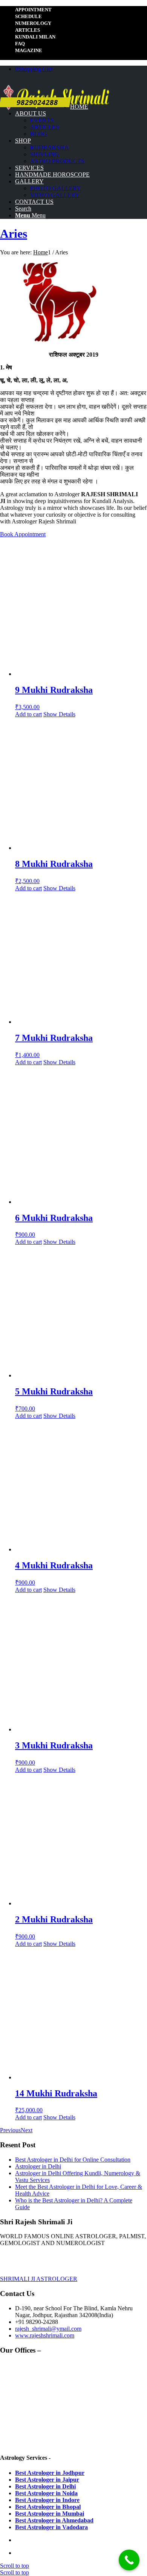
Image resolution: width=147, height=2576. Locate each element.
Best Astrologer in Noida (46, 2493)
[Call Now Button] (129, 2560)
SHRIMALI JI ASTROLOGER (39, 2279)
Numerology (33, 23)
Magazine (29, 50)
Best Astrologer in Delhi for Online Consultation (73, 2160)
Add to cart (28, 714)
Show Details (59, 714)
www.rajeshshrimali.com (45, 2335)
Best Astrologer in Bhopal (48, 2507)
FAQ (20, 44)
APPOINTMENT (33, 10)
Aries (14, 234)
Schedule (28, 16)
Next (27, 2130)
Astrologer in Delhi (38, 2166)
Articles (28, 30)
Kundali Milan (35, 37)
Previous (10, 2130)
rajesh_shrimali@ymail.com (48, 2329)
